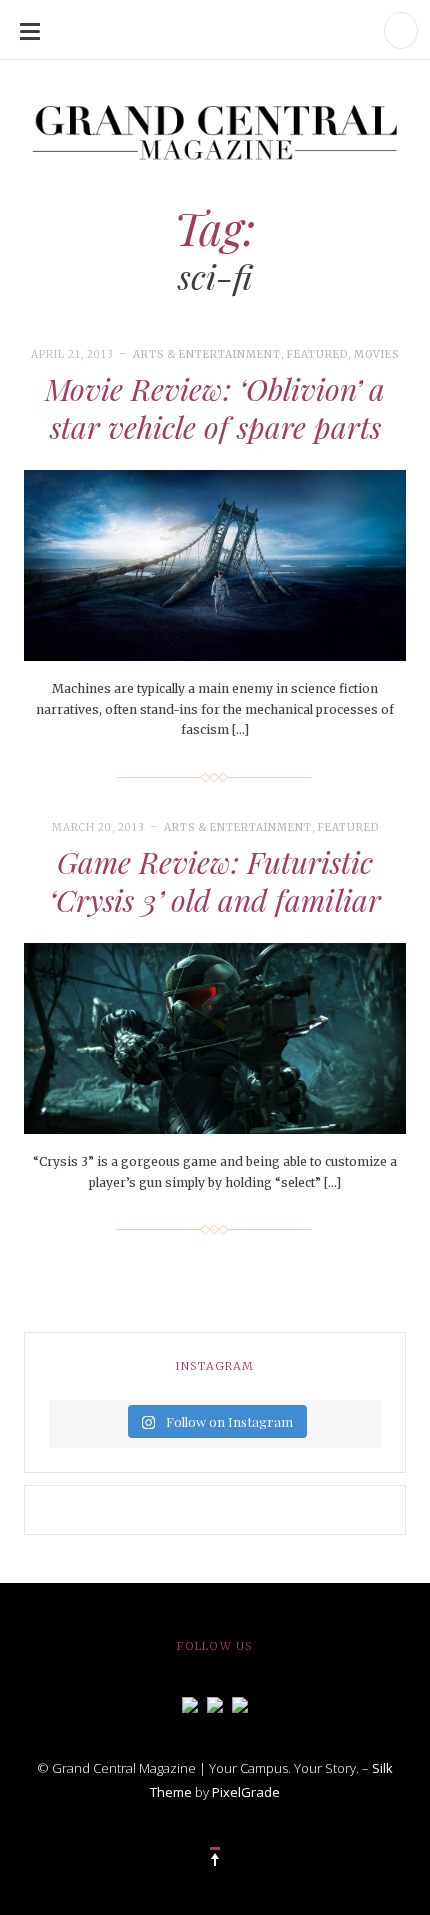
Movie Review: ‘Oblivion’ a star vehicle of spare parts (215, 408)
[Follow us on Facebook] (190, 1703)
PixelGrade (246, 1792)
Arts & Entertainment (207, 354)
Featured (317, 354)
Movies (376, 354)
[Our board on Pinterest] (240, 1703)
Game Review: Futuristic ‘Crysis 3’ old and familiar (215, 881)
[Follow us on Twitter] (215, 1703)
